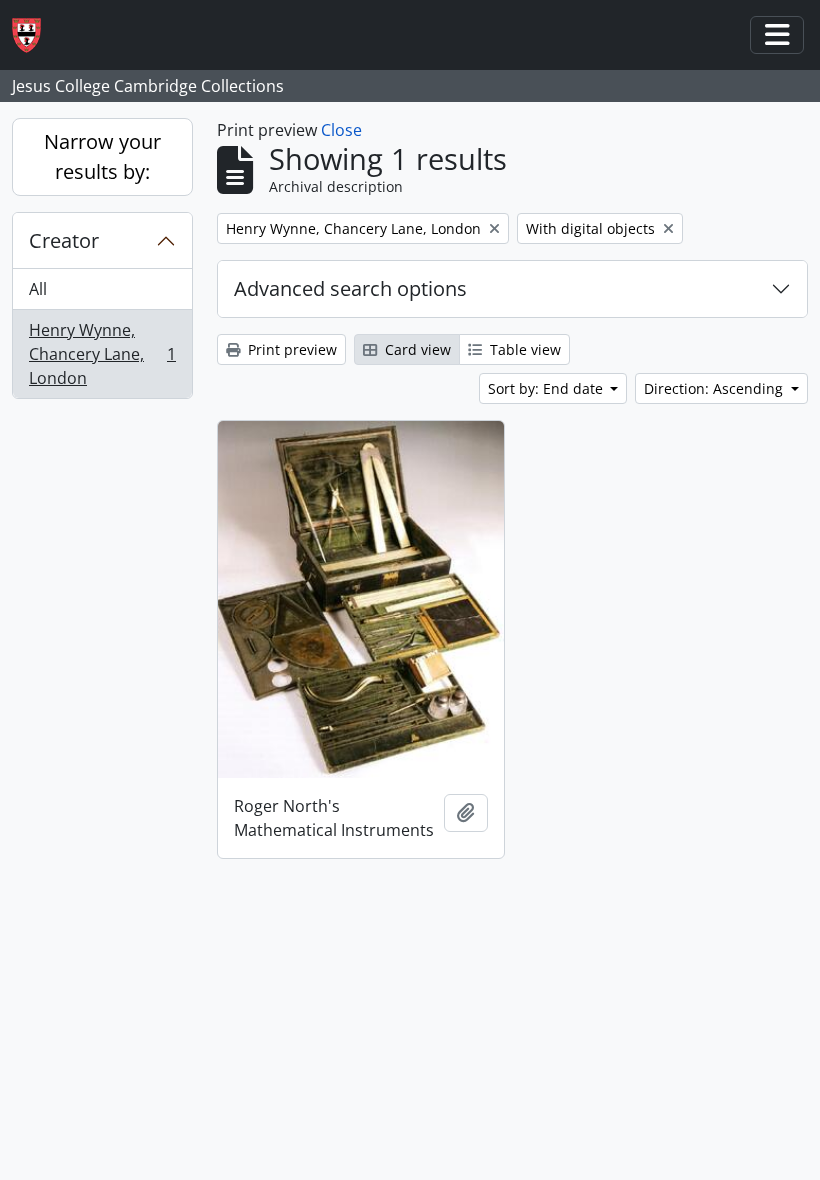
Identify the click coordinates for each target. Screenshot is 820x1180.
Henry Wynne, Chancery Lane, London (102, 354)
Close (341, 130)
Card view (416, 349)
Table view (523, 349)
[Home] (34, 35)
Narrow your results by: (102, 156)
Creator (64, 240)
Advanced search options (350, 288)
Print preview (290, 349)
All (38, 289)
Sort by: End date (547, 388)
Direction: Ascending (715, 388)
